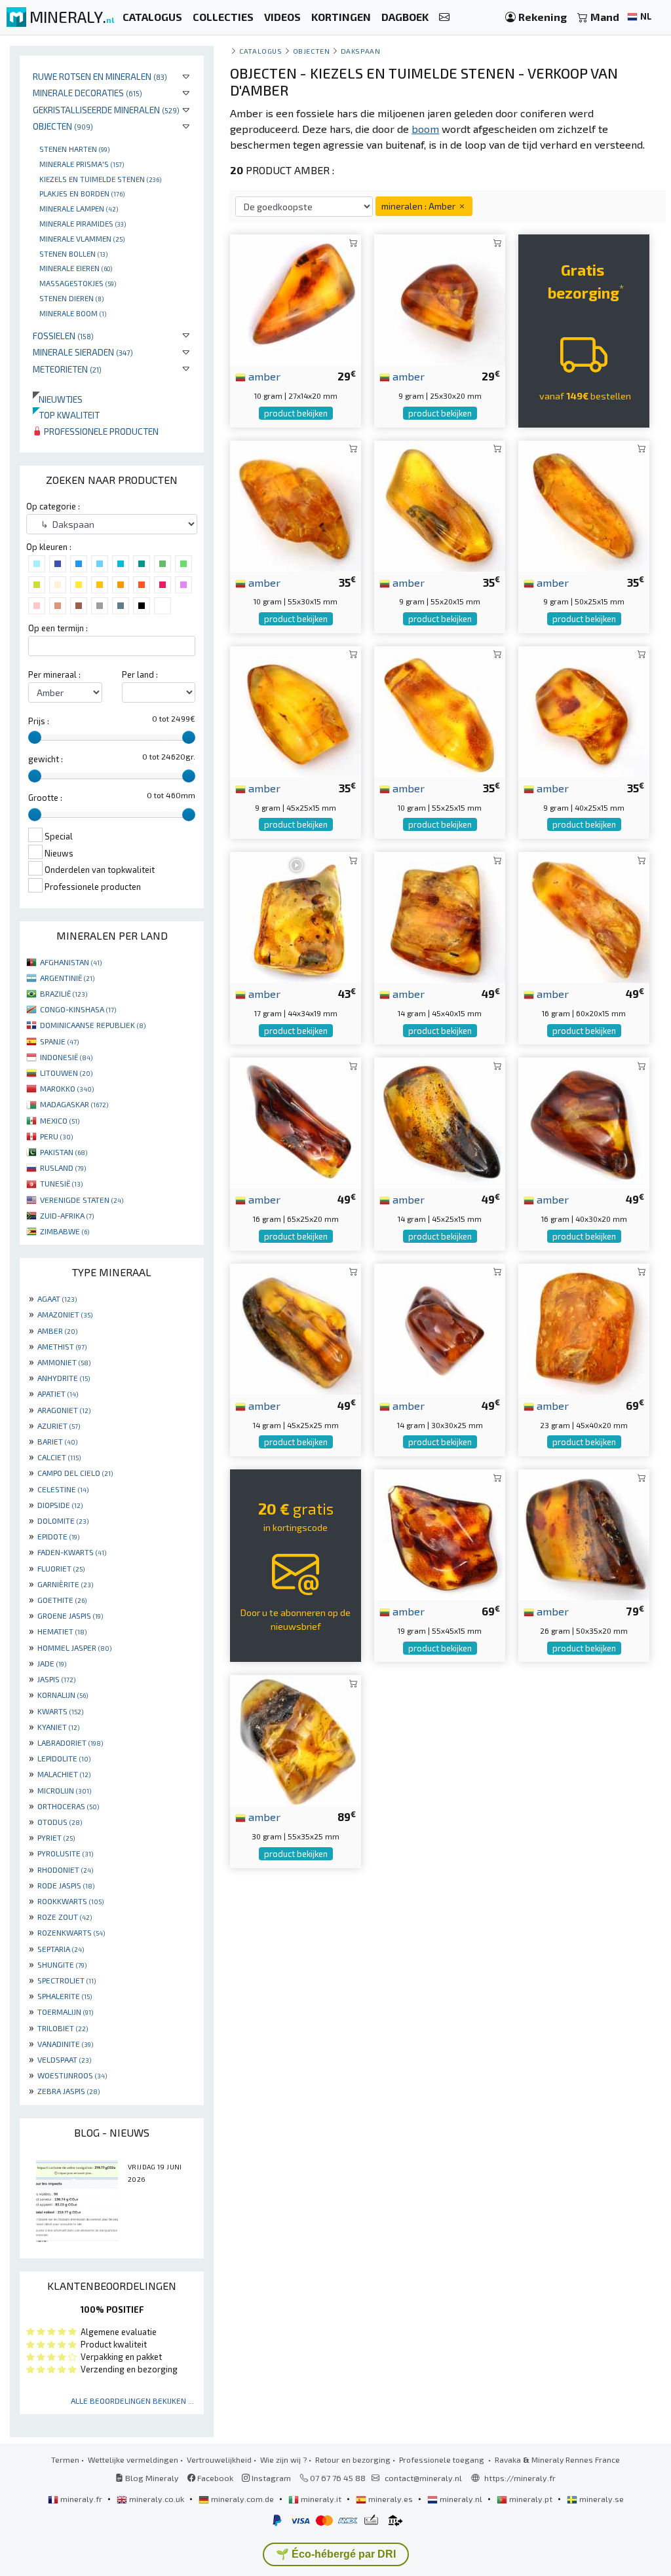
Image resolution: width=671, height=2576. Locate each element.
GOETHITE (62, 1600)
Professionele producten (100, 431)
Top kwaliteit (66, 415)
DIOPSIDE (60, 1505)
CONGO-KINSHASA (78, 1009)
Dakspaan (360, 51)
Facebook (214, 2478)
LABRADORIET (70, 1742)
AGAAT (57, 1298)
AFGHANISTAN (71, 962)
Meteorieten (67, 369)
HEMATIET (62, 1631)
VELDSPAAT (64, 2059)
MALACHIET (64, 1774)
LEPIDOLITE (64, 1758)
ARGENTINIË (67, 978)
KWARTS (60, 1711)
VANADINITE (65, 2044)
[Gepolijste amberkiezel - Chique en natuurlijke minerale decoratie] (296, 1121)
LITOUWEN (66, 1073)
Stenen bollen (73, 253)
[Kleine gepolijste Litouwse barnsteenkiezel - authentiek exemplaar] (440, 1121)
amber (263, 376)
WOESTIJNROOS (72, 2075)
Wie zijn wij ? (283, 2459)
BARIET (57, 1441)
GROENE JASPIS (70, 1615)
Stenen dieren (71, 298)
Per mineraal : (54, 674)
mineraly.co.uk (157, 2499)
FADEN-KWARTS (72, 1552)
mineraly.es (391, 2499)
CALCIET (59, 1457)
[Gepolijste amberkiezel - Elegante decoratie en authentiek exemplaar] (440, 1328)
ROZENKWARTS (71, 1932)
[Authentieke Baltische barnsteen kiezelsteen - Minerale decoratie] (296, 1739)
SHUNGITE (62, 1964)
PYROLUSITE (65, 1853)
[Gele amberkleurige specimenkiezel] (584, 916)
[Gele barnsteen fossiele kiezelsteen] (440, 504)
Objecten (63, 126)
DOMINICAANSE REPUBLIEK (93, 1025)
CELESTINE (63, 1489)
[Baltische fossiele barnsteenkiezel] (440, 916)
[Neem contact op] (444, 17)
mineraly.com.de (242, 2499)
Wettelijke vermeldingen (133, 2459)
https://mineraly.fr (520, 2478)
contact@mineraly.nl (423, 2478)
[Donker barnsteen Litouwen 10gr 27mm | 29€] (296, 298)
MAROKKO (67, 1088)
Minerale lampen (79, 208)
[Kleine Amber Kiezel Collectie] (584, 710)
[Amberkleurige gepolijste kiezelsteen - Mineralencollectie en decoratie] (440, 298)
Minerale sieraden (83, 352)
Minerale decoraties (87, 93)
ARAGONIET (64, 1410)
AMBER (57, 1331)
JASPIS (56, 1679)
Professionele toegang (443, 2459)
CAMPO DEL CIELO (75, 1473)
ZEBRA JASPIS (68, 2091)
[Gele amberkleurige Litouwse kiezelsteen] (584, 1328)
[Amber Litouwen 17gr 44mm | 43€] (296, 916)
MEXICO (60, 1120)
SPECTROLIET (67, 1980)
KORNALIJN (63, 1695)
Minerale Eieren (76, 268)
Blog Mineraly (151, 2478)
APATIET (58, 1393)
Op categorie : (53, 506)
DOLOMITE (63, 1520)
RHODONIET (65, 1869)
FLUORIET (61, 1568)
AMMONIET (64, 1362)
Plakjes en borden (82, 193)
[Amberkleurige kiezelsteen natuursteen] (296, 504)
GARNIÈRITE (65, 1584)
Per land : (140, 674)
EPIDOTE (58, 1536)
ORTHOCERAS (68, 1806)
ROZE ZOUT (65, 1917)
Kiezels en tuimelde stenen (100, 179)
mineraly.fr (81, 2499)
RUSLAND (63, 1168)
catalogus (260, 51)
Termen (65, 2459)
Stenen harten (74, 149)
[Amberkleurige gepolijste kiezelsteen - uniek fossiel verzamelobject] (440, 1533)
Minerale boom (73, 313)
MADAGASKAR (74, 1104)
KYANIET (58, 1727)
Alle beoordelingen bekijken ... (132, 2401)
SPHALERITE (65, 1996)
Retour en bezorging (353, 2459)
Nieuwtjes (58, 399)
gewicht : (46, 759)
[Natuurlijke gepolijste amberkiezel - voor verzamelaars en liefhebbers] (584, 1121)
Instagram (270, 2478)
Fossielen (63, 336)
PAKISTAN (64, 1152)
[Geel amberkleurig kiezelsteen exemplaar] (296, 710)
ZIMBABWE (65, 1231)
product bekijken (296, 413)
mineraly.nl (461, 2499)
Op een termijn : (58, 628)
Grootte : (45, 798)
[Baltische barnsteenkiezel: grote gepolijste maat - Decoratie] (584, 1533)
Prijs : (39, 721)
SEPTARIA (61, 1949)
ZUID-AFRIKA (67, 1215)
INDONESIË (66, 1057)
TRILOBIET (63, 2028)
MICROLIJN (64, 1790)
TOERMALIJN (65, 2012)
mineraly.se (601, 2499)
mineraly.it (321, 2499)
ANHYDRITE (64, 1378)
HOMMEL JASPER (74, 1647)
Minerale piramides (83, 223)
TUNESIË (61, 1183)
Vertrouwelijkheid (219, 2459)
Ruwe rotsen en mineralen (100, 76)
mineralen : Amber (419, 206)
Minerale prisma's (82, 164)
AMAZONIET (65, 1314)
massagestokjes (78, 283)
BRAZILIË (64, 993)
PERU (56, 1136)
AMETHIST (62, 1346)
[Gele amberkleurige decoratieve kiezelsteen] (440, 710)
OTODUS (60, 1822)
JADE (52, 1663)
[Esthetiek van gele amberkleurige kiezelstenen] (584, 504)
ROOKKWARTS (70, 1901)
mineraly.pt (531, 2499)
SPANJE (59, 1041)
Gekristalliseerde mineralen (106, 110)
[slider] (35, 737)
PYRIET (56, 1837)
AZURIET (59, 1426)
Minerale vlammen (82, 238)
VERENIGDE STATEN (82, 1200)
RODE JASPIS (66, 1885)
